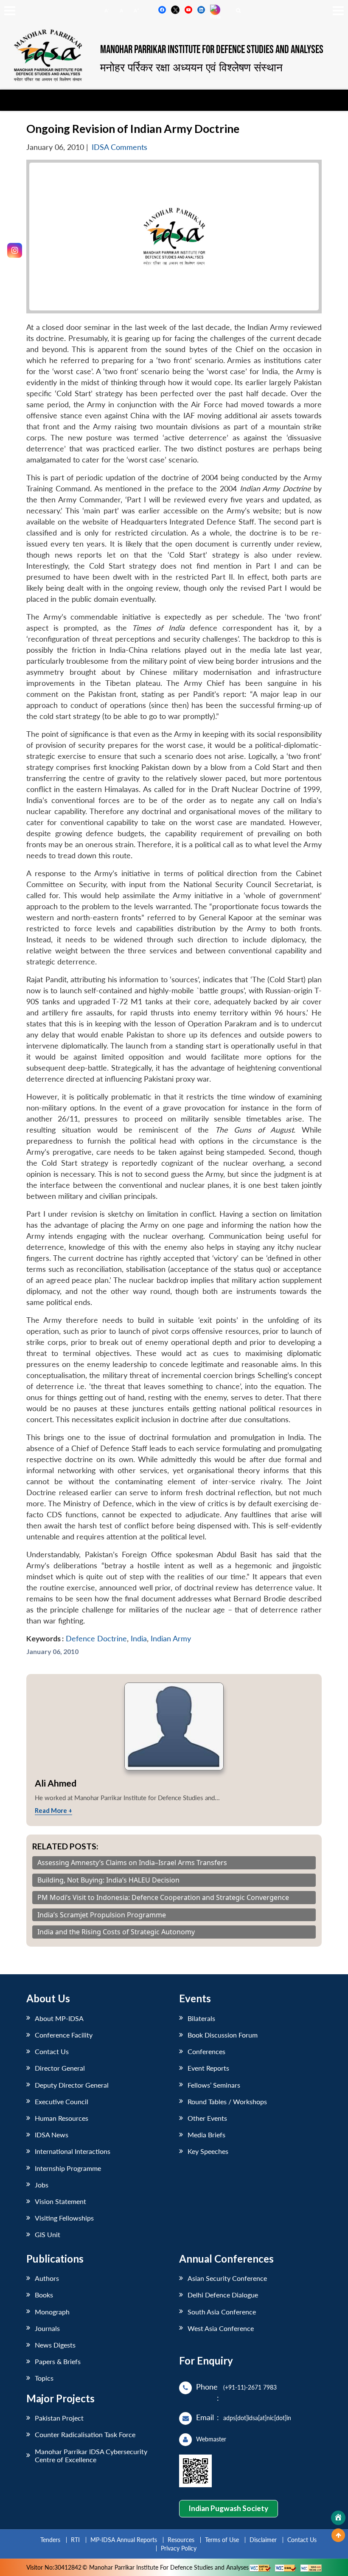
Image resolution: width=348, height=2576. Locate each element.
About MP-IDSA (59, 2018)
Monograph (52, 2312)
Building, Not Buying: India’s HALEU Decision (108, 1880)
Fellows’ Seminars (214, 2085)
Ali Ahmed (56, 1783)
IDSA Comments (119, 147)
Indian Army (171, 1639)
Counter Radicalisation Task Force (85, 2434)
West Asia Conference (221, 2328)
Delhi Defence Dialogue (223, 2295)
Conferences (206, 2051)
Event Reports (208, 2068)
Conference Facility (64, 2035)
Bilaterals (201, 2018)
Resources (181, 2540)
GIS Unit (48, 2234)
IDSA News (52, 2135)
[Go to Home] (338, 2518)
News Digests (55, 2345)
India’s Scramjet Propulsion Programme (102, 1915)
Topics (44, 2378)
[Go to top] (338, 2535)
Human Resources (62, 2118)
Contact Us (52, 2051)
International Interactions (73, 2151)
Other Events (207, 2118)
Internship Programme (68, 2168)
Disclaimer (263, 2540)
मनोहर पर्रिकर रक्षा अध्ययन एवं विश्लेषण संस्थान (191, 67)
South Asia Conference (222, 2312)
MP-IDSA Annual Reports (124, 2540)
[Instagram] (15, 250)
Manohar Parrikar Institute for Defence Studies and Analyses (212, 50)
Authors (47, 2278)
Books (44, 2295)
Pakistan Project (59, 2418)
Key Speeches (208, 2151)
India (139, 1639)
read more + (53, 1810)
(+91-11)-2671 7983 (250, 2387)
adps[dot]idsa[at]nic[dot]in (257, 2418)
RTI (75, 2540)
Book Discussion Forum (223, 2035)
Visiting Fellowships (64, 2218)
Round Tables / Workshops (227, 2101)
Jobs (42, 2185)
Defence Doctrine (96, 1639)
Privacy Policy (179, 2548)
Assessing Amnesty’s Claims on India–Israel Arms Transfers (132, 1863)
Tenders (50, 2540)
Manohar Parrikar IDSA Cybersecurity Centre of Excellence (91, 2455)
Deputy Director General (72, 2085)
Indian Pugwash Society (228, 2508)
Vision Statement (60, 2201)
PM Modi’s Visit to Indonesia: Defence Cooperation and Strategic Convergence (163, 1898)
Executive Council (62, 2101)
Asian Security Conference (227, 2278)
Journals (47, 2328)
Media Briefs (206, 2135)
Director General (60, 2068)
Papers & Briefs (58, 2361)
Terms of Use (222, 2540)
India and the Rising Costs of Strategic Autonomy (116, 1932)
